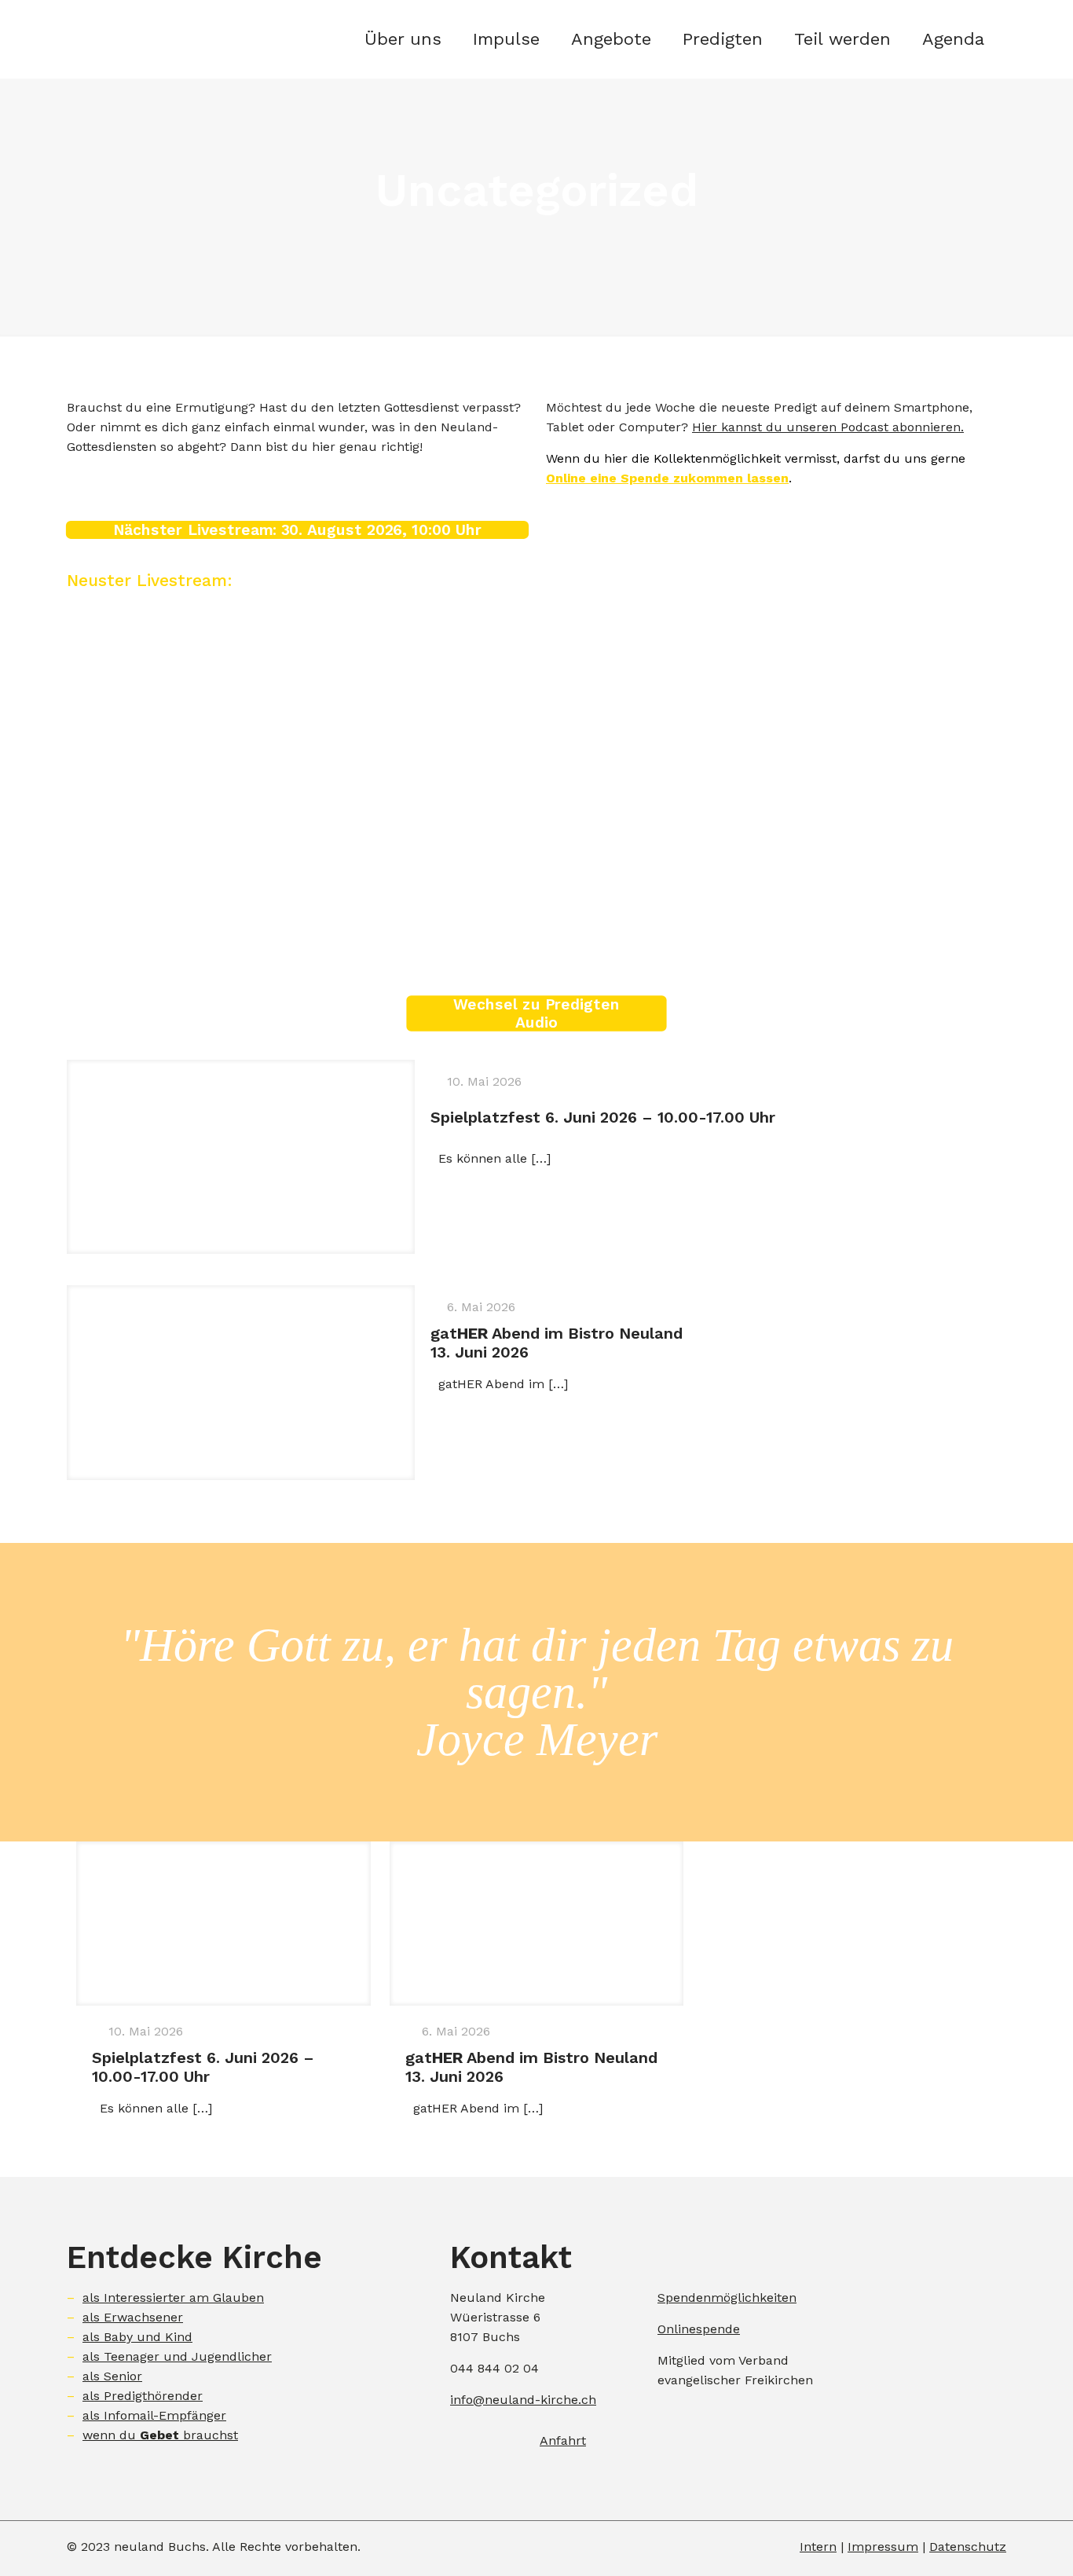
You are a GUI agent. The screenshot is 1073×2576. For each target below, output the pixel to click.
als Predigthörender (143, 2396)
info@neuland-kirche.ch (523, 2400)
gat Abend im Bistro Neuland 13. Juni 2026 (557, 1343)
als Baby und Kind (137, 2337)
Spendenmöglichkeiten (727, 2298)
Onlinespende (699, 2329)
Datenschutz (968, 2547)
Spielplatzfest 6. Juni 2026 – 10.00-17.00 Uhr (603, 1117)
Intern (818, 2547)
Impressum (883, 2547)
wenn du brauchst (160, 2435)
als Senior (112, 2376)
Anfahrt (563, 2440)
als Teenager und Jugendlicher (177, 2356)
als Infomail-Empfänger (154, 2415)
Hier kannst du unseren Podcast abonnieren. (828, 427)
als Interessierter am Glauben (173, 2298)
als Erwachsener (133, 2317)
